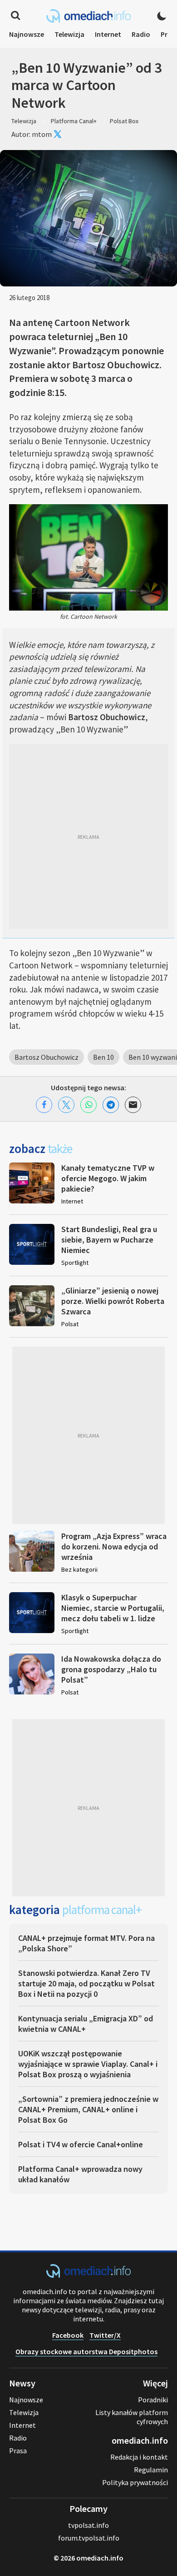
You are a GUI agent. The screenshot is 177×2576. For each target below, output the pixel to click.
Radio (141, 34)
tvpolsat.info (88, 2525)
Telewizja (69, 34)
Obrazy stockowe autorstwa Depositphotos (86, 2351)
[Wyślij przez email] (133, 1105)
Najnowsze (27, 34)
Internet (108, 34)
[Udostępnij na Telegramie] (111, 1105)
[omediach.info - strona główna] (88, 16)
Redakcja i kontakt (139, 2457)
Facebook (68, 2335)
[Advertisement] (88, 836)
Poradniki (153, 2400)
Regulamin (151, 2470)
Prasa (18, 2451)
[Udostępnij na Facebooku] (44, 1105)
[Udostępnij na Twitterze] (66, 1105)
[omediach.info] (88, 2275)
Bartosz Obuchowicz (47, 1057)
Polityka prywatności (135, 2482)
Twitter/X (105, 2335)
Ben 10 (103, 1057)
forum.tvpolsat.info (89, 2538)
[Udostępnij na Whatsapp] (88, 1105)
